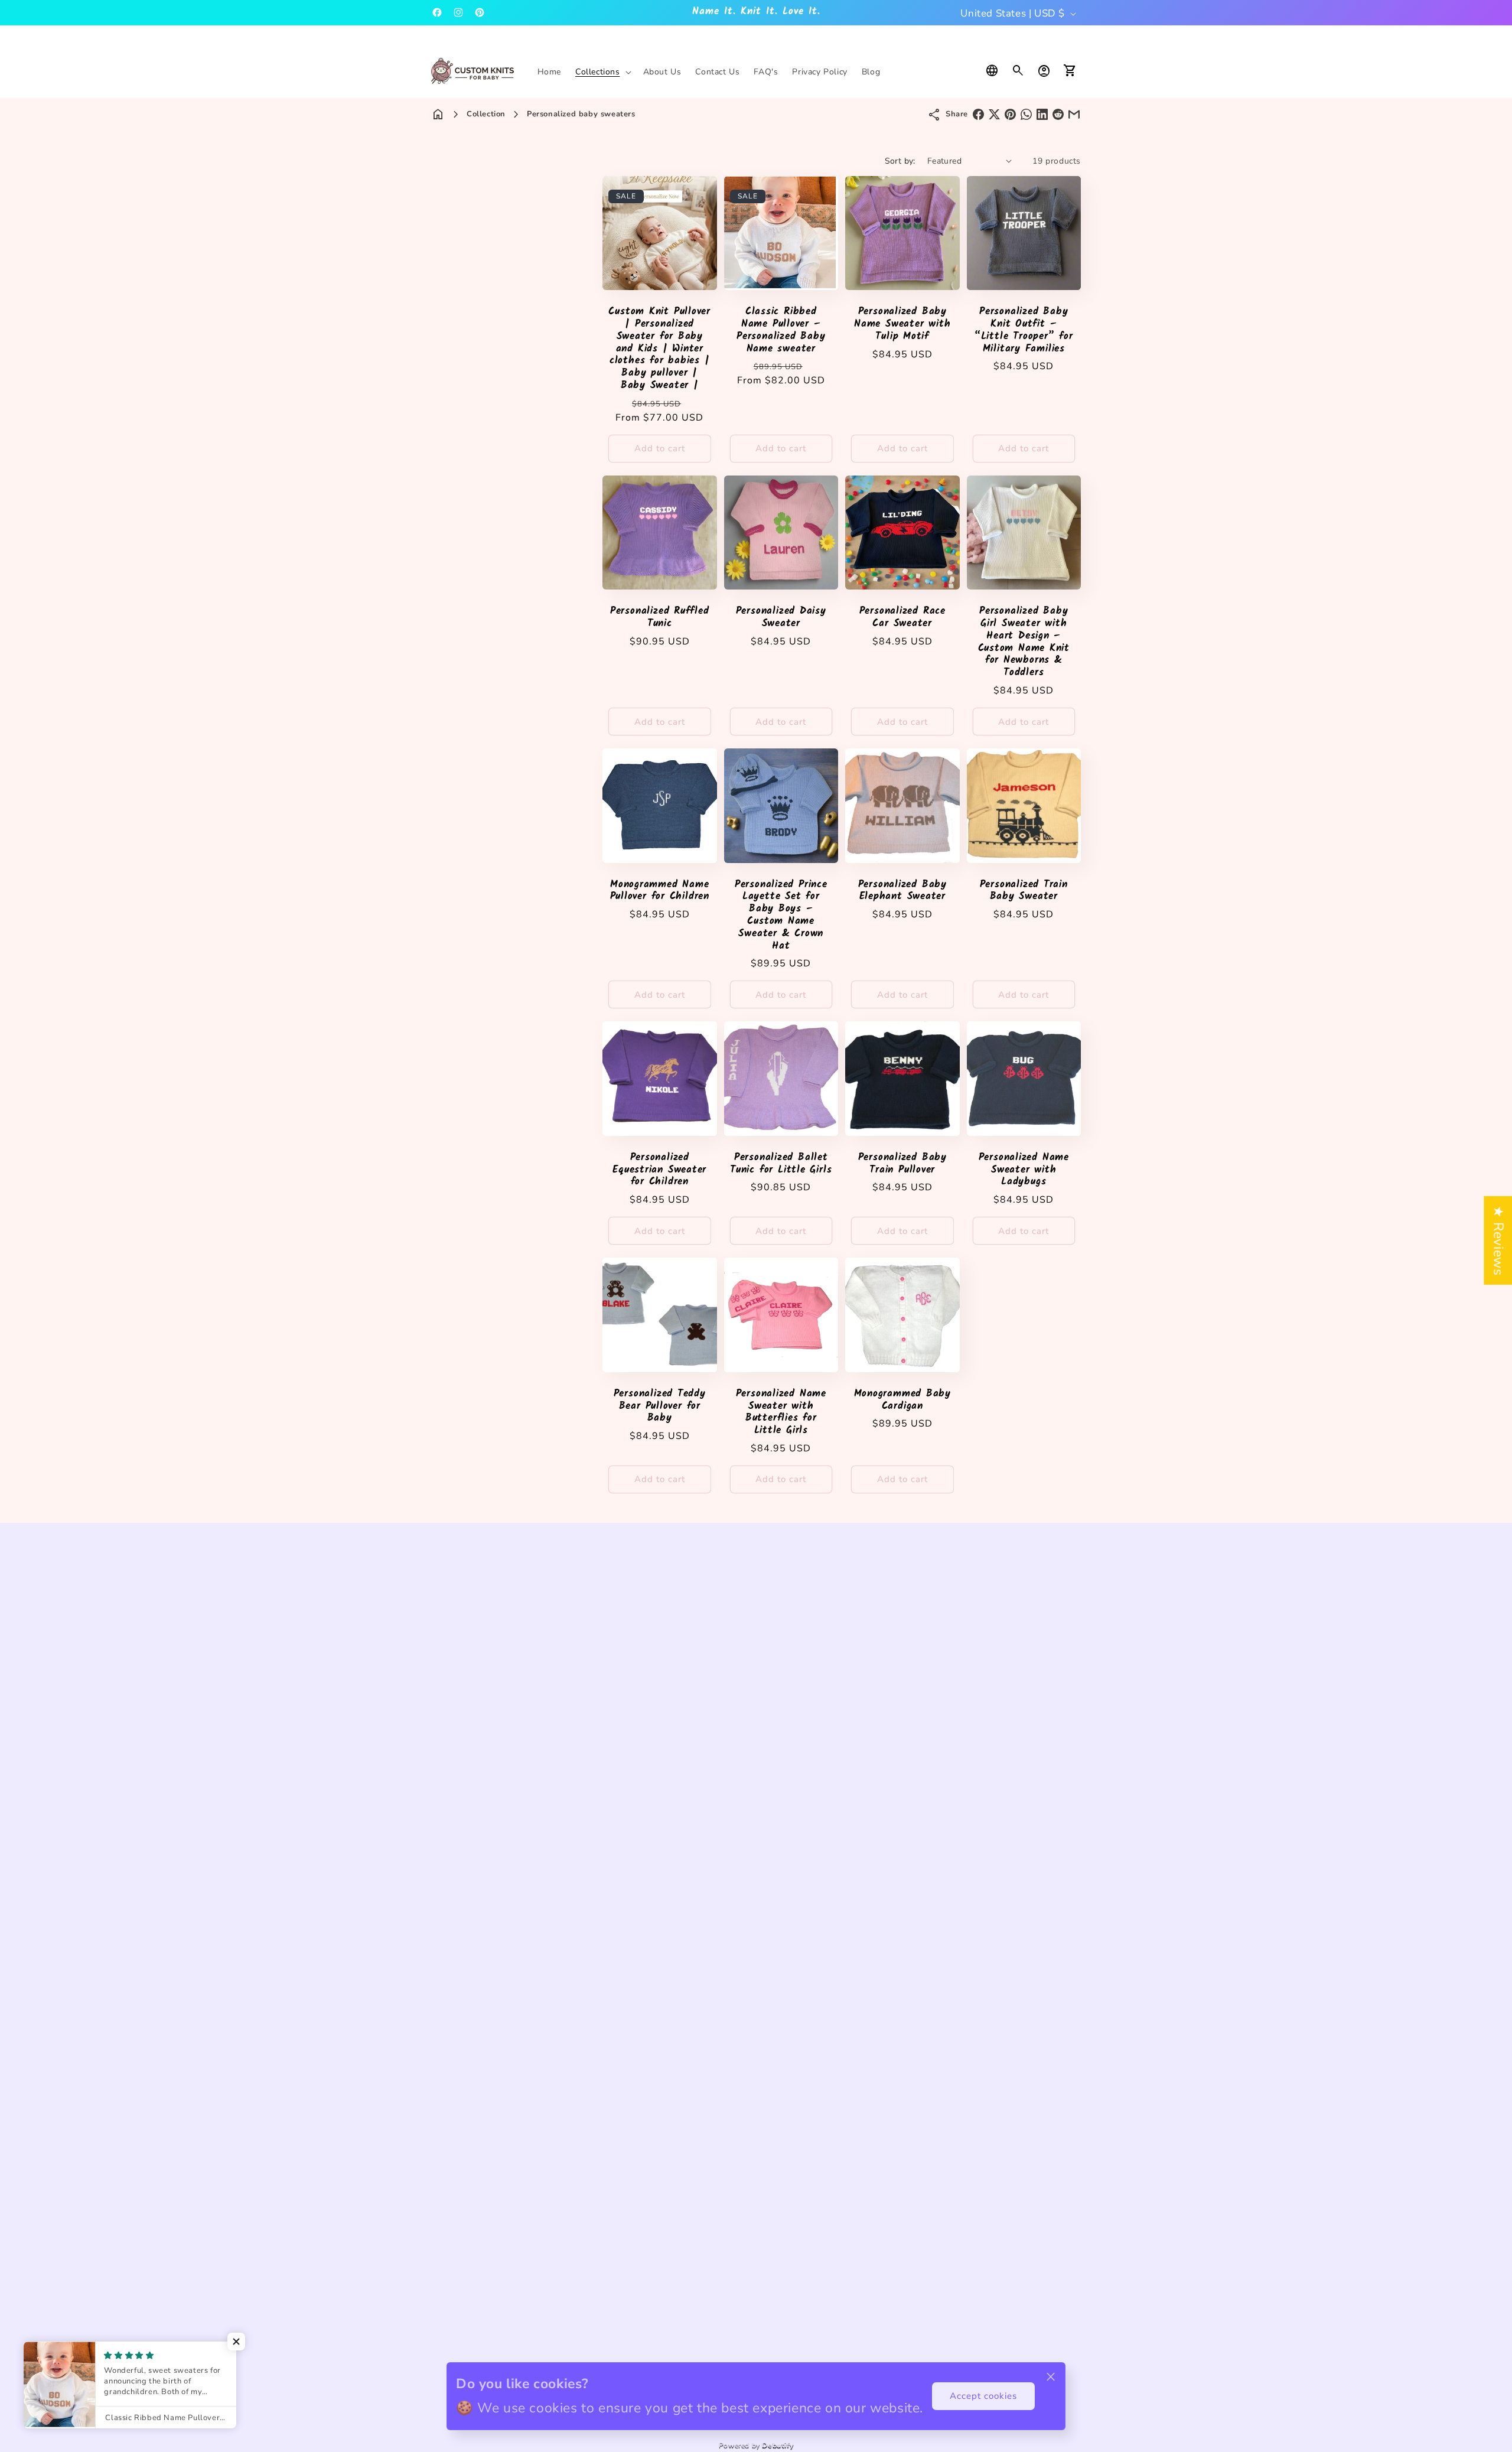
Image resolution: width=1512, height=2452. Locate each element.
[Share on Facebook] (978, 114)
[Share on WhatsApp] (1026, 114)
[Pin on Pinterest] (1010, 114)
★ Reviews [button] (1498, 1240)
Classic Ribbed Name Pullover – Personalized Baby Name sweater (781, 330)
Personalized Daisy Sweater (781, 618)
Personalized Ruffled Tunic (660, 618)
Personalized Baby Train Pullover (902, 1164)
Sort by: (900, 161)
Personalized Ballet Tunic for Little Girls (781, 1164)
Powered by (756, 2445)
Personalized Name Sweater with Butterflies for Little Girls (781, 1413)
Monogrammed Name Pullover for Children (660, 891)
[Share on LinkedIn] (1042, 114)
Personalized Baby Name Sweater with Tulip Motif (902, 324)
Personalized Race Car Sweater (902, 618)
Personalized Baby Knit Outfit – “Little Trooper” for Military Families (1024, 330)
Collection (486, 114)
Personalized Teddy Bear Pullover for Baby (660, 1406)
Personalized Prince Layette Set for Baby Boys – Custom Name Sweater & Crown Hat (781, 916)
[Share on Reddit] (1058, 114)
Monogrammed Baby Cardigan (902, 1401)
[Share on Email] (1074, 114)
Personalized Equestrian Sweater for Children (659, 1170)
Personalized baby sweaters (581, 114)
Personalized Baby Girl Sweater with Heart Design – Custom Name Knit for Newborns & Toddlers (1024, 642)
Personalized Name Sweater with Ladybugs (1024, 1170)
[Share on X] (994, 114)
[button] (602, 72)
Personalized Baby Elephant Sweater (902, 891)
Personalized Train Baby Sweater (1024, 891)
